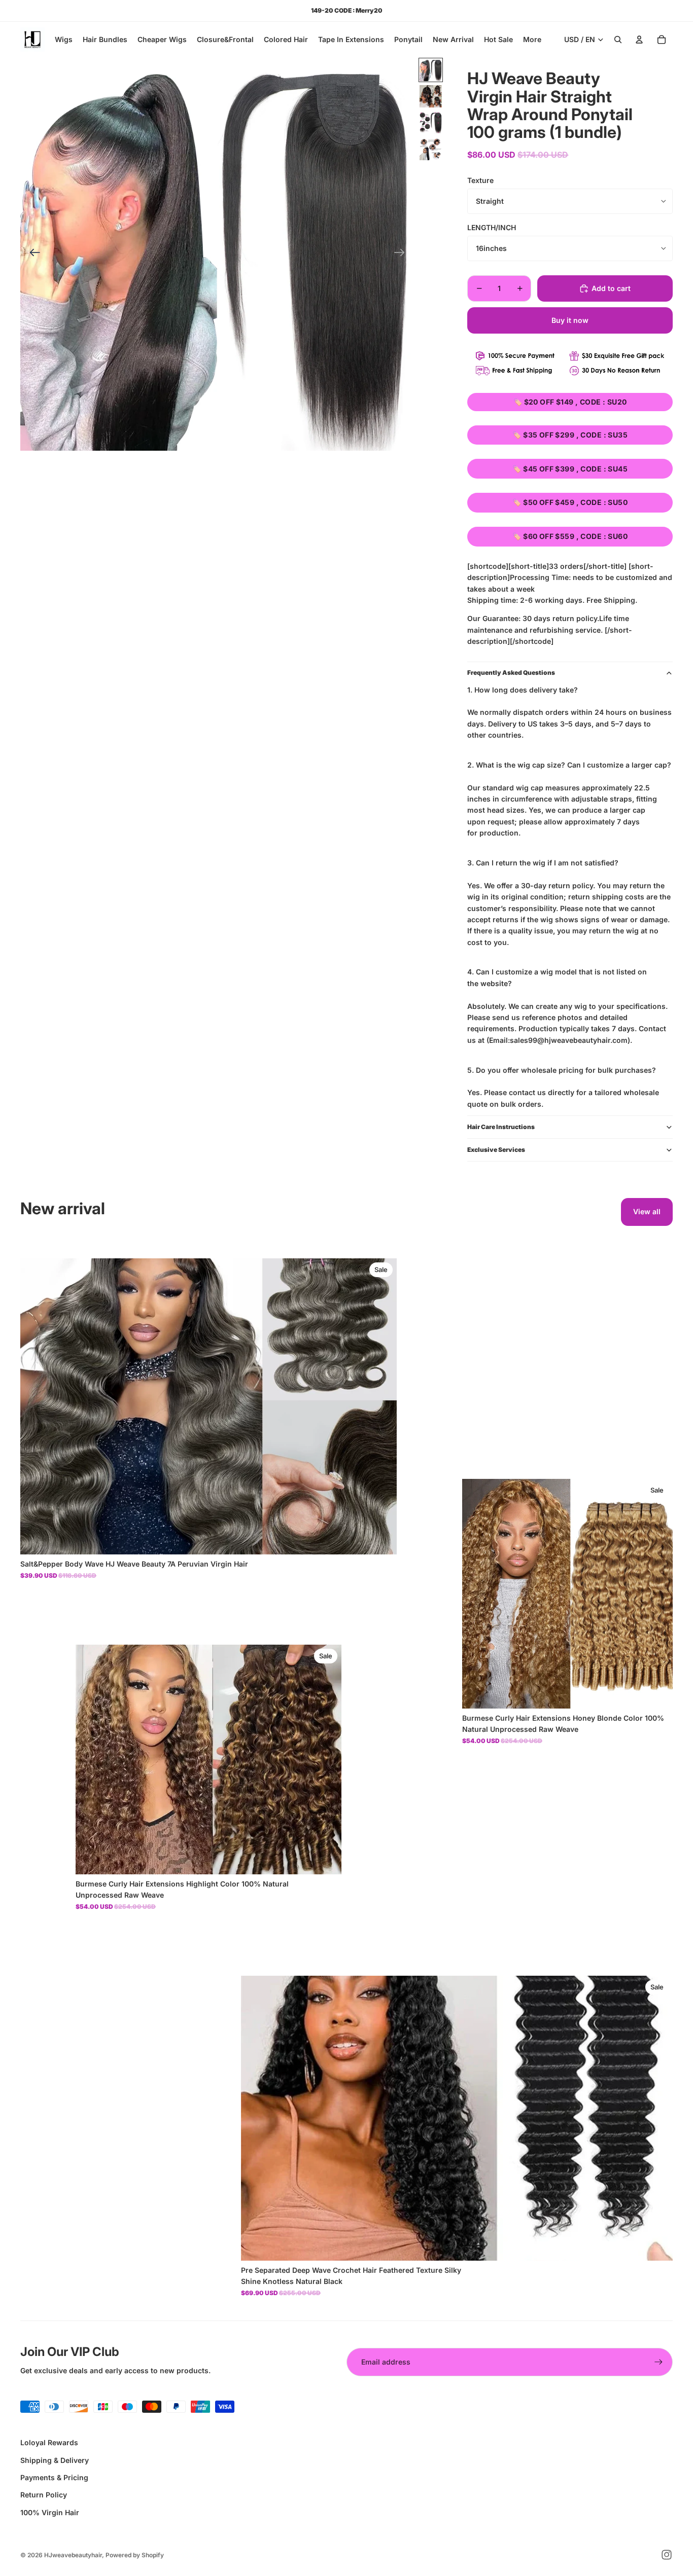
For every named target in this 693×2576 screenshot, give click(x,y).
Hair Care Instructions (501, 1127)
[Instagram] (667, 2555)
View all (647, 1211)
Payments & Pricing (54, 2477)
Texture (480, 180)
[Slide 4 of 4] (431, 149)
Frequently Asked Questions (511, 673)
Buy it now (570, 320)
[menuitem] (532, 40)
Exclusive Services (496, 1150)
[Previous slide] (32, 254)
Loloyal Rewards (49, 2442)
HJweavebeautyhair (73, 2555)
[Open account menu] (639, 40)
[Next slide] (403, 254)
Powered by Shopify (135, 2555)
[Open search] (618, 40)
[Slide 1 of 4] (431, 70)
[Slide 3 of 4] (431, 123)
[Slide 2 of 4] (431, 96)
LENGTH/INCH (492, 227)
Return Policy (44, 2495)
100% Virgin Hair (50, 2512)
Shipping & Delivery (55, 2460)
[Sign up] (659, 2362)
